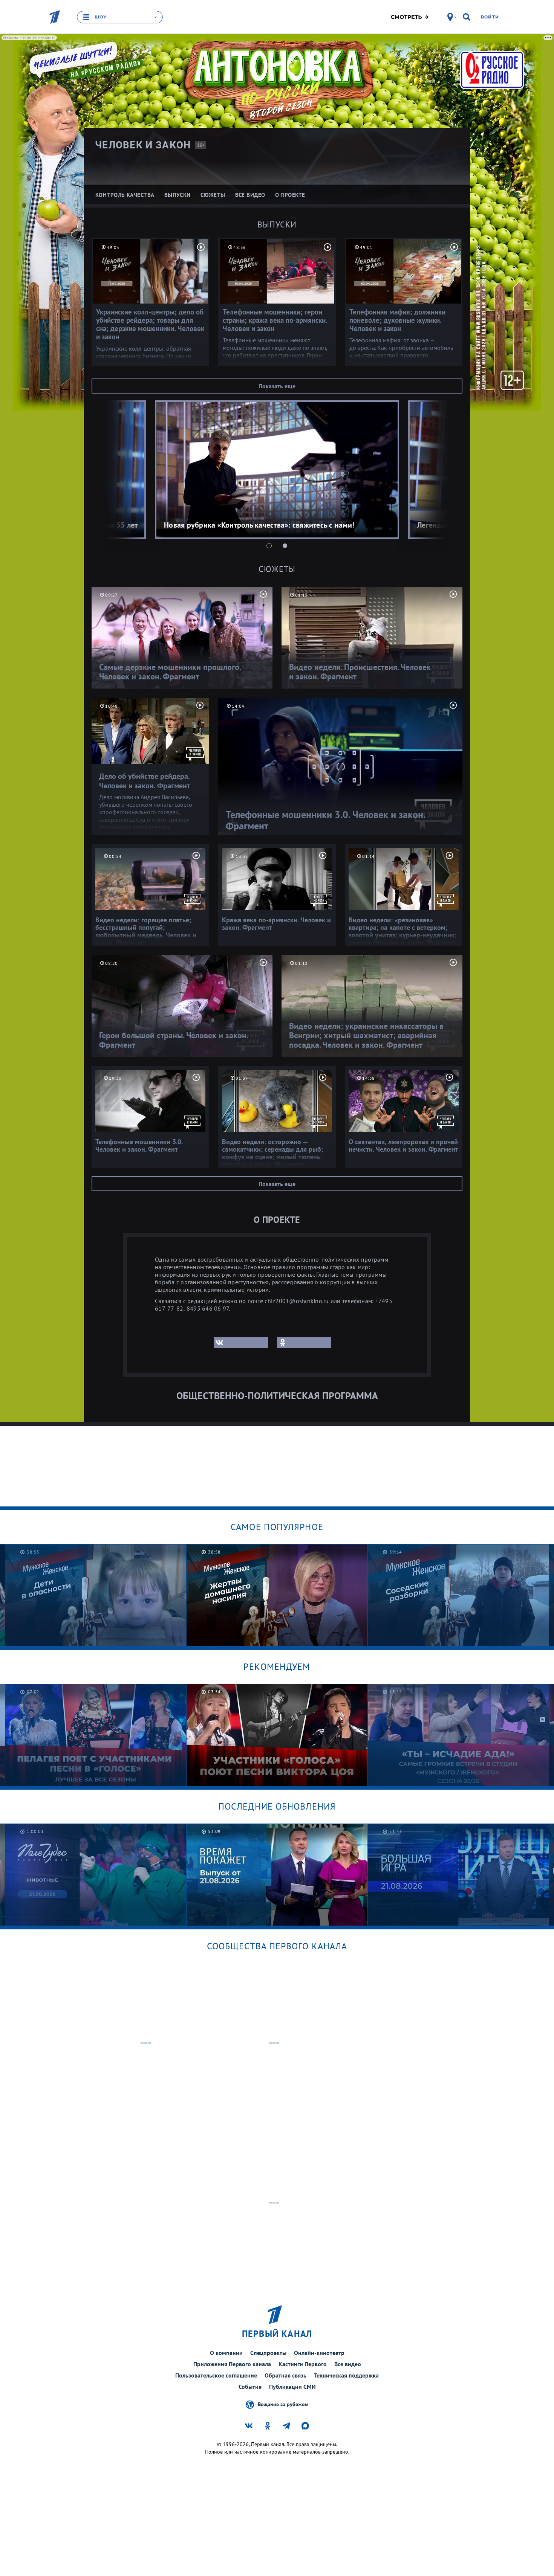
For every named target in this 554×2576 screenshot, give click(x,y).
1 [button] (269, 546)
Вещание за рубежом (283, 2404)
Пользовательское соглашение (216, 2375)
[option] (277, 470)
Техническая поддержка (346, 2375)
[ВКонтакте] (241, 1343)
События (250, 2387)
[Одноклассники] (304, 1343)
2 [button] (285, 546)
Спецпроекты (268, 2353)
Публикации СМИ (292, 2387)
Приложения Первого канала (232, 2364)
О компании (226, 2353)
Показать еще (277, 386)
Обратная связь (285, 2375)
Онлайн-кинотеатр (319, 2353)
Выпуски (277, 224)
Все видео (348, 2364)
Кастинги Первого (303, 2364)
